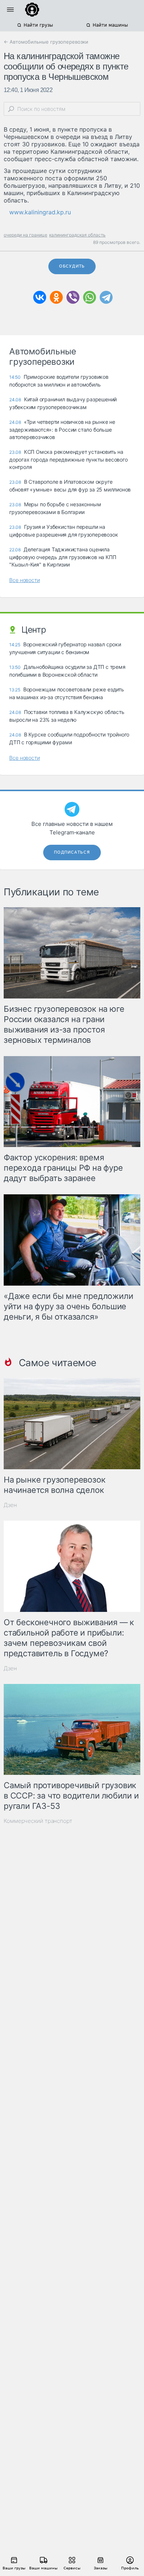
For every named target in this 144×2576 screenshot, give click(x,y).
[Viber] (73, 297)
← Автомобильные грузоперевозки (46, 42)
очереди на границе (25, 235)
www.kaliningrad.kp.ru (40, 212)
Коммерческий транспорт (38, 1821)
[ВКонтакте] (40, 297)
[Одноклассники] (56, 297)
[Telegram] (106, 297)
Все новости (25, 580)
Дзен (10, 1505)
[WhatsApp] (90, 297)
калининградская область (77, 235)
